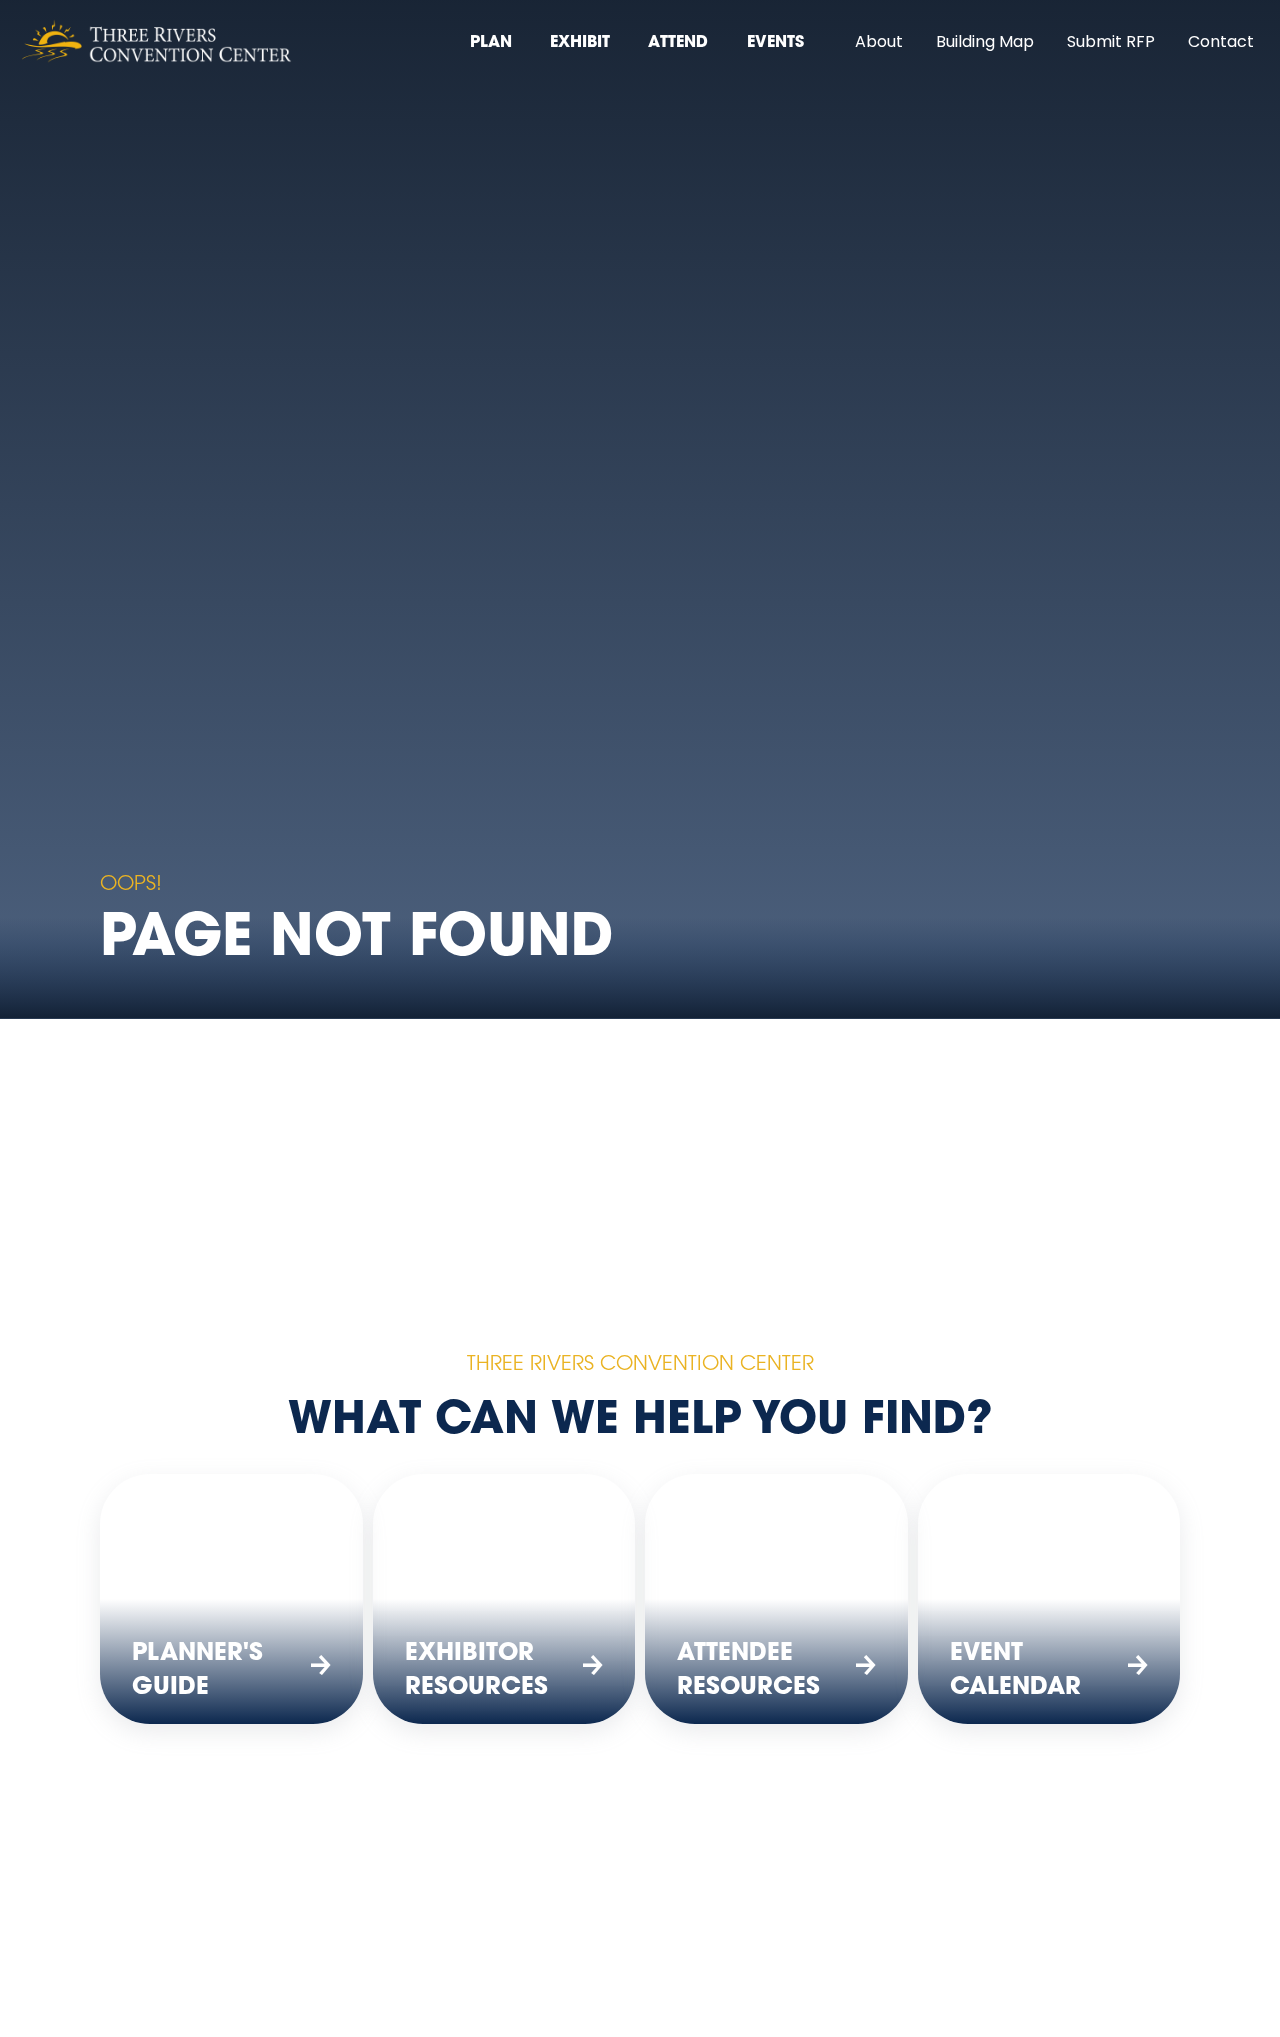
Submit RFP (1111, 43)
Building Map (985, 43)
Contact (1221, 43)
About (879, 43)
